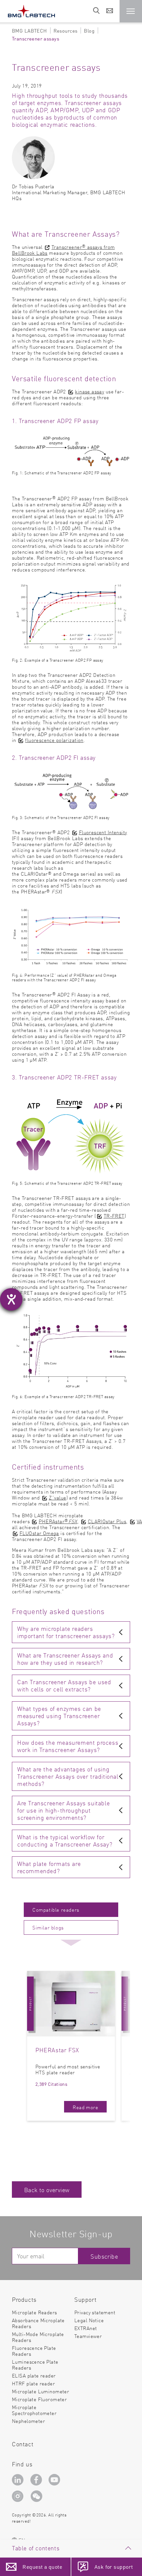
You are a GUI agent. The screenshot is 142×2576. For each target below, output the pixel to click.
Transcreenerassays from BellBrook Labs (63, 250)
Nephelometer (28, 2421)
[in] (19, 2480)
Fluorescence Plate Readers (34, 2351)
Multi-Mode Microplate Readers (38, 2337)
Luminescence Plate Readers (35, 2364)
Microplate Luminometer (40, 2391)
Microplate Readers (35, 2312)
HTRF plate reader (33, 2383)
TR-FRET (114, 1216)
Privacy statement (95, 2312)
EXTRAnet (86, 2328)
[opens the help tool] (11, 1299)
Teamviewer (88, 2336)
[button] (131, 11)
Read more (85, 2107)
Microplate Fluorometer (39, 2399)
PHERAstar (58, 1521)
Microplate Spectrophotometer (34, 2410)
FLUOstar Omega (39, 1533)
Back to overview (47, 2190)
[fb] (37, 2480)
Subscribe (104, 2256)
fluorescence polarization (54, 740)
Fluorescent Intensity (103, 832)
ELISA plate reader (34, 2375)
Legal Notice (89, 2320)
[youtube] (56, 2480)
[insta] (19, 2498)
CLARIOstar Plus (107, 1521)
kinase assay (89, 391)
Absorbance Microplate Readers (38, 2323)
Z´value (58, 1497)
